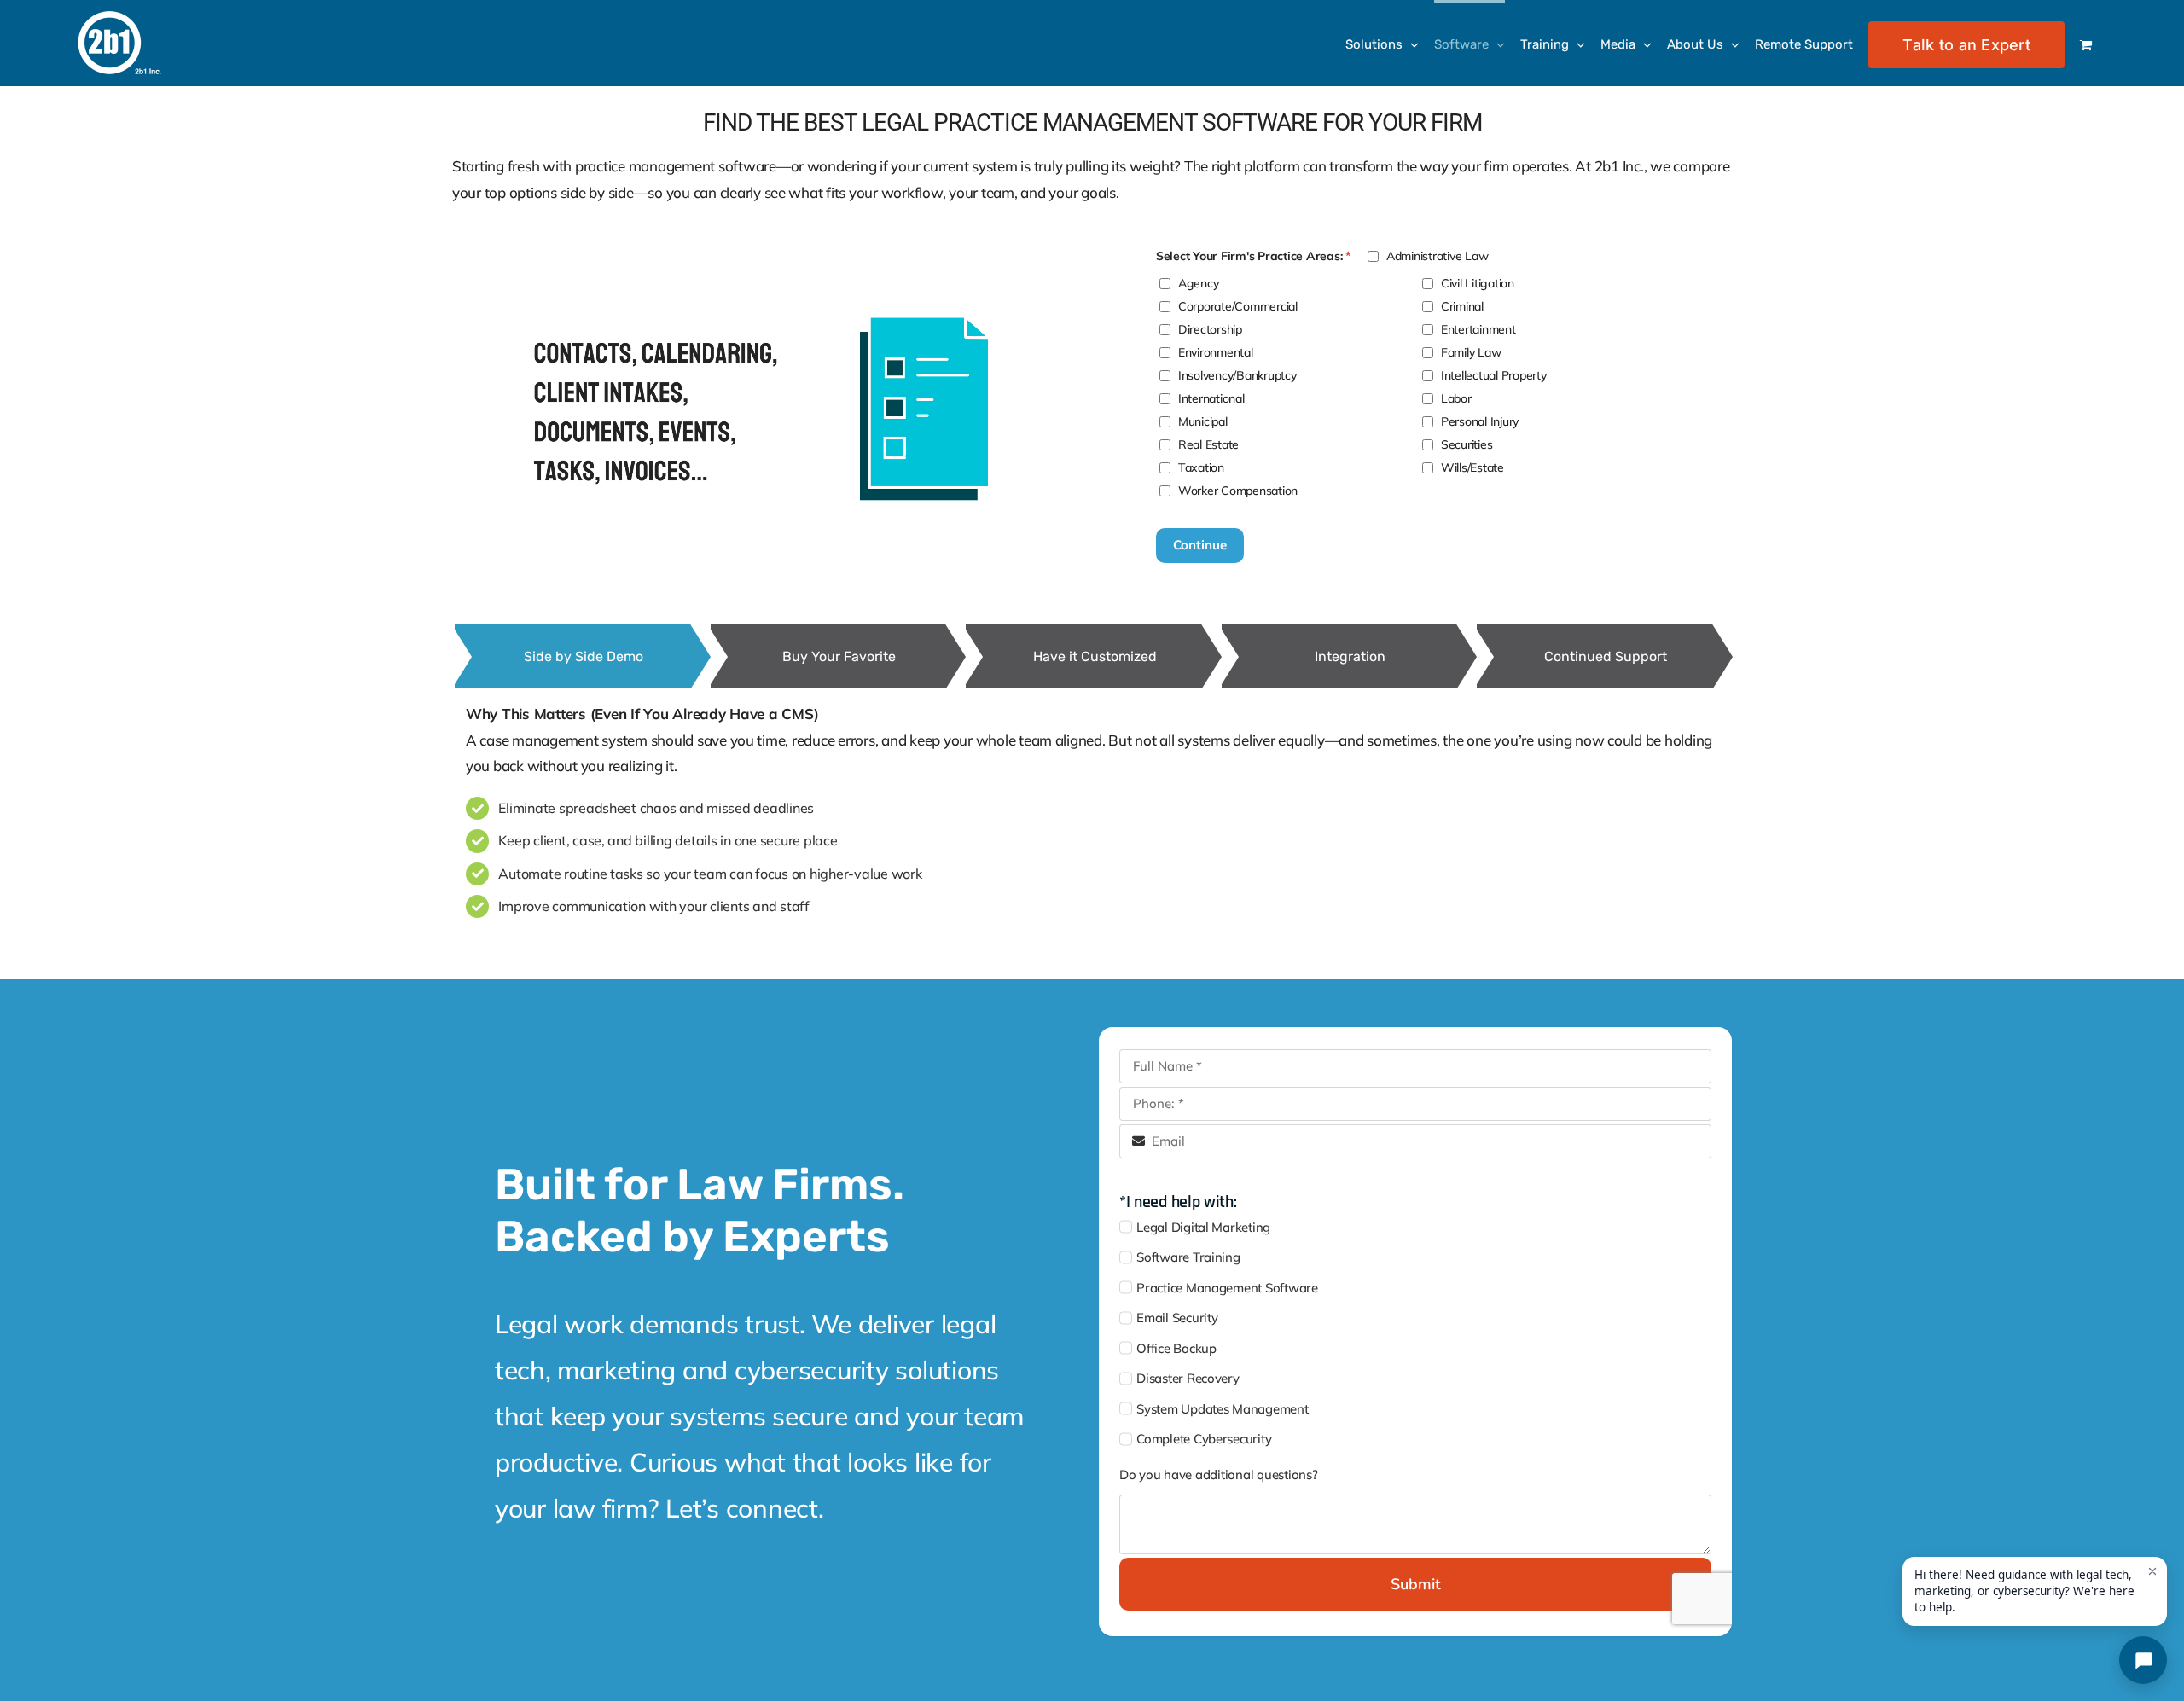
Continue (1200, 545)
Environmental (1216, 352)
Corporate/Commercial (1238, 306)
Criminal (1462, 306)
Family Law (1471, 352)
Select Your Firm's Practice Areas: (1249, 256)
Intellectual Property (1494, 375)
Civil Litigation (1478, 283)
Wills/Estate (1472, 467)
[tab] (583, 656)
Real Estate (1208, 444)
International (1211, 398)
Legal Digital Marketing (1203, 1227)
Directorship (1210, 329)
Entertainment (1478, 329)
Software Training (1188, 1257)
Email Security (1177, 1318)
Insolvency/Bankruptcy (1237, 375)
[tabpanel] (1092, 813)
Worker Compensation (1238, 491)
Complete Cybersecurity (1204, 1439)
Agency (1198, 283)
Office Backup (1176, 1348)
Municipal (1203, 421)
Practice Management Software (1227, 1288)
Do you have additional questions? (1219, 1475)
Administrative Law (1437, 256)
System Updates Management (1223, 1409)
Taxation (1201, 467)
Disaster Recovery (1188, 1378)
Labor (1456, 398)
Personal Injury (1480, 421)
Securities (1467, 444)
